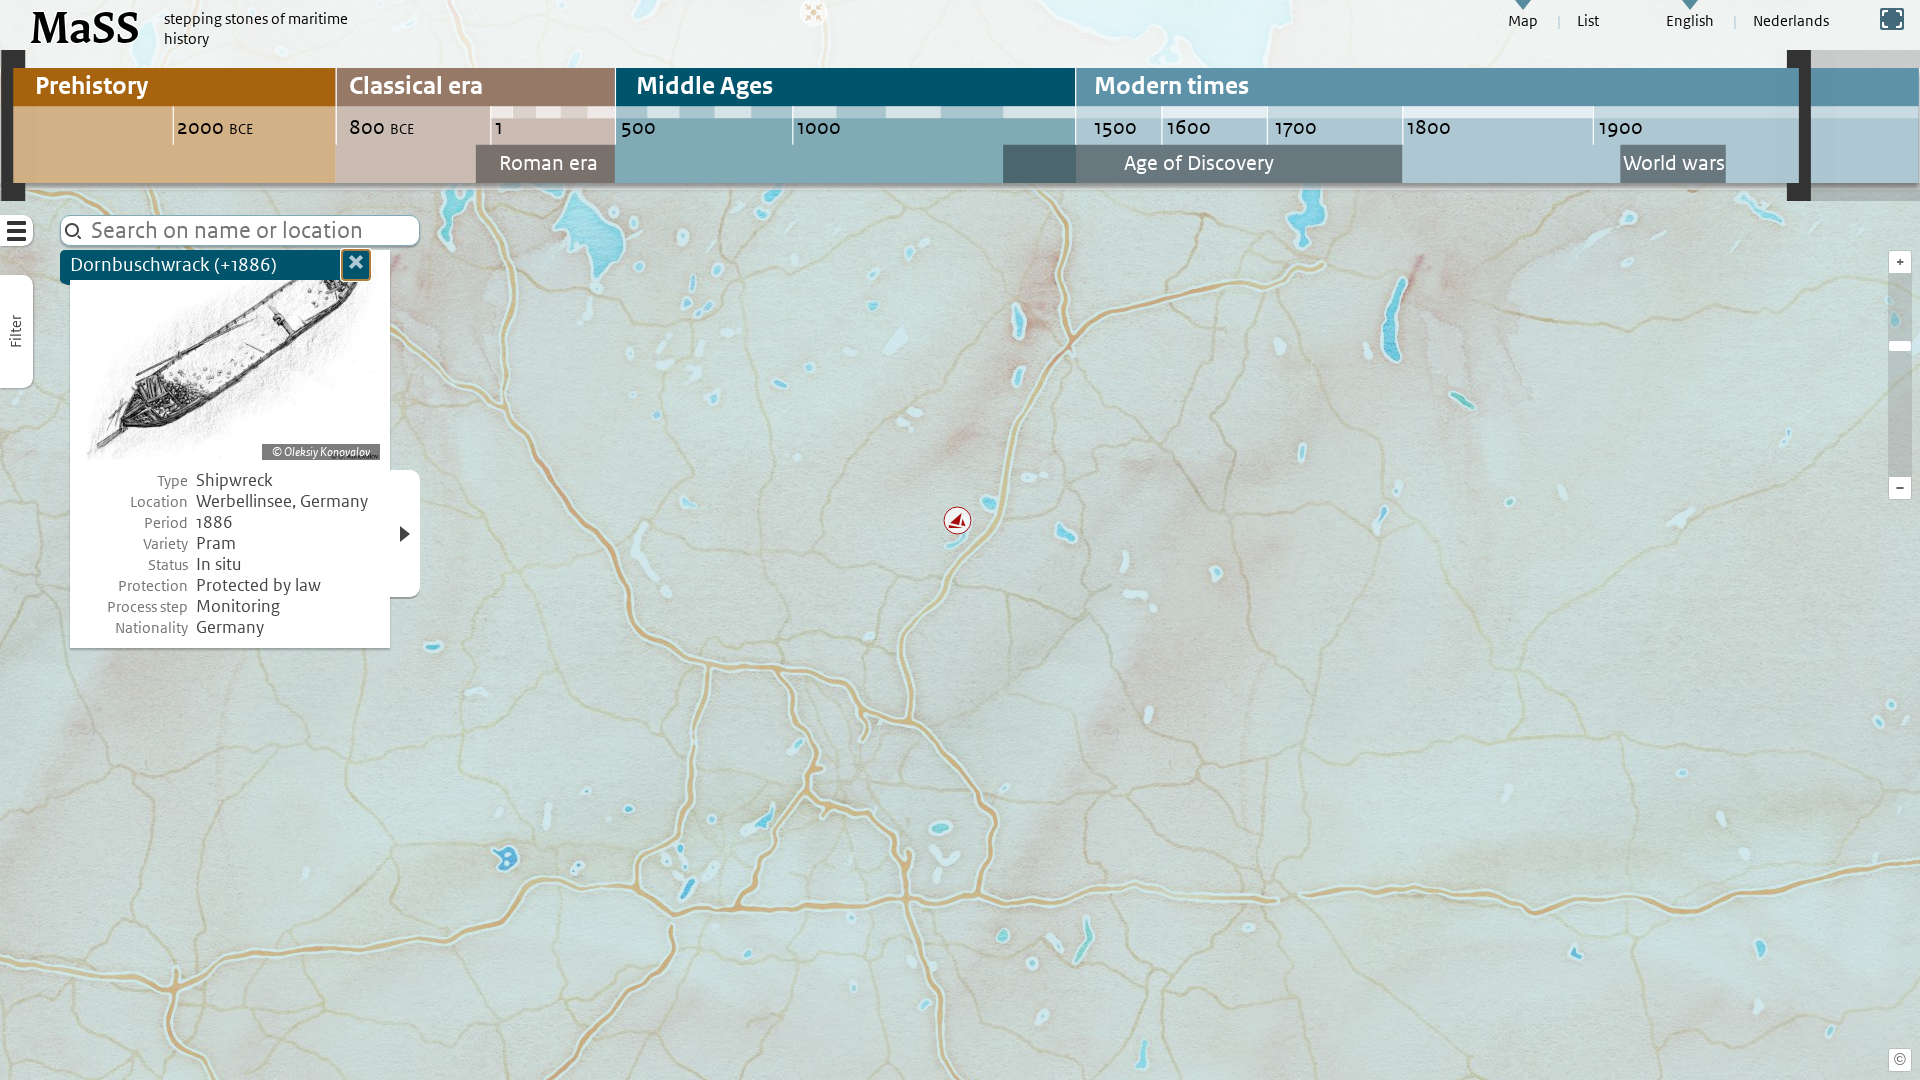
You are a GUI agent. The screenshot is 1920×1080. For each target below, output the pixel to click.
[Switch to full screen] (1892, 19)
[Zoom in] (1900, 346)
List (1588, 21)
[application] (960, 540)
